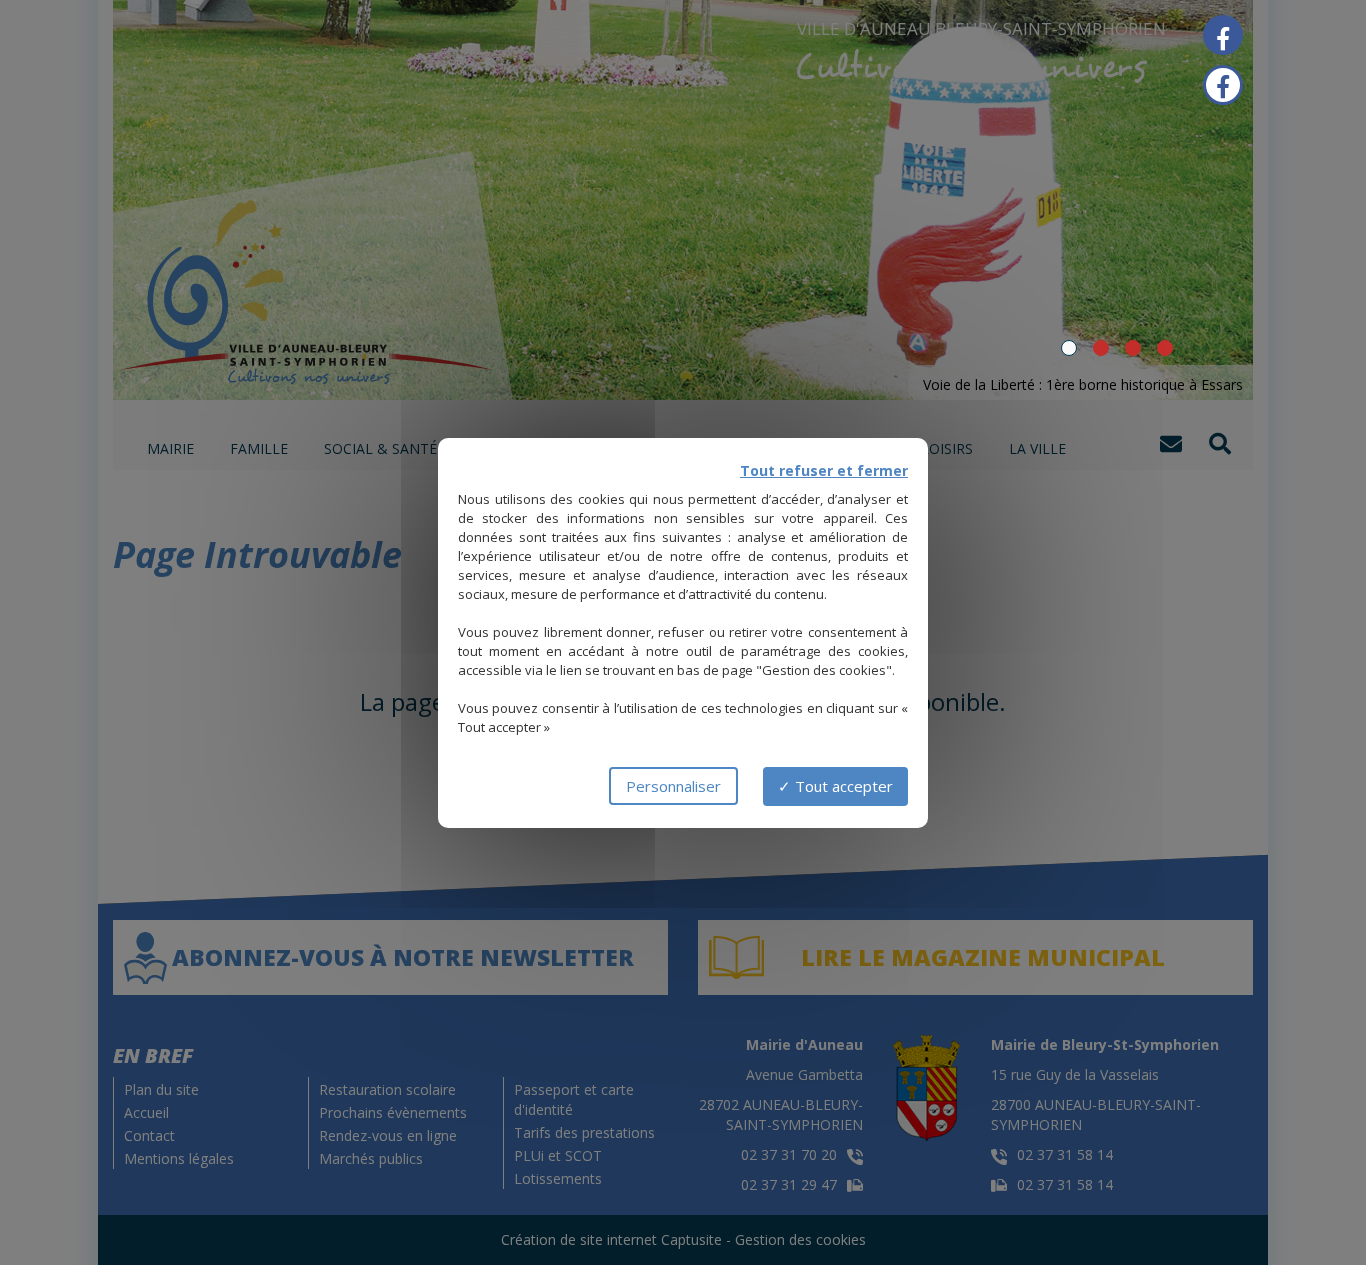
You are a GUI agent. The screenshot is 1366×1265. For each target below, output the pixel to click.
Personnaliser (673, 786)
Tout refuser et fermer (824, 470)
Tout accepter (842, 786)
